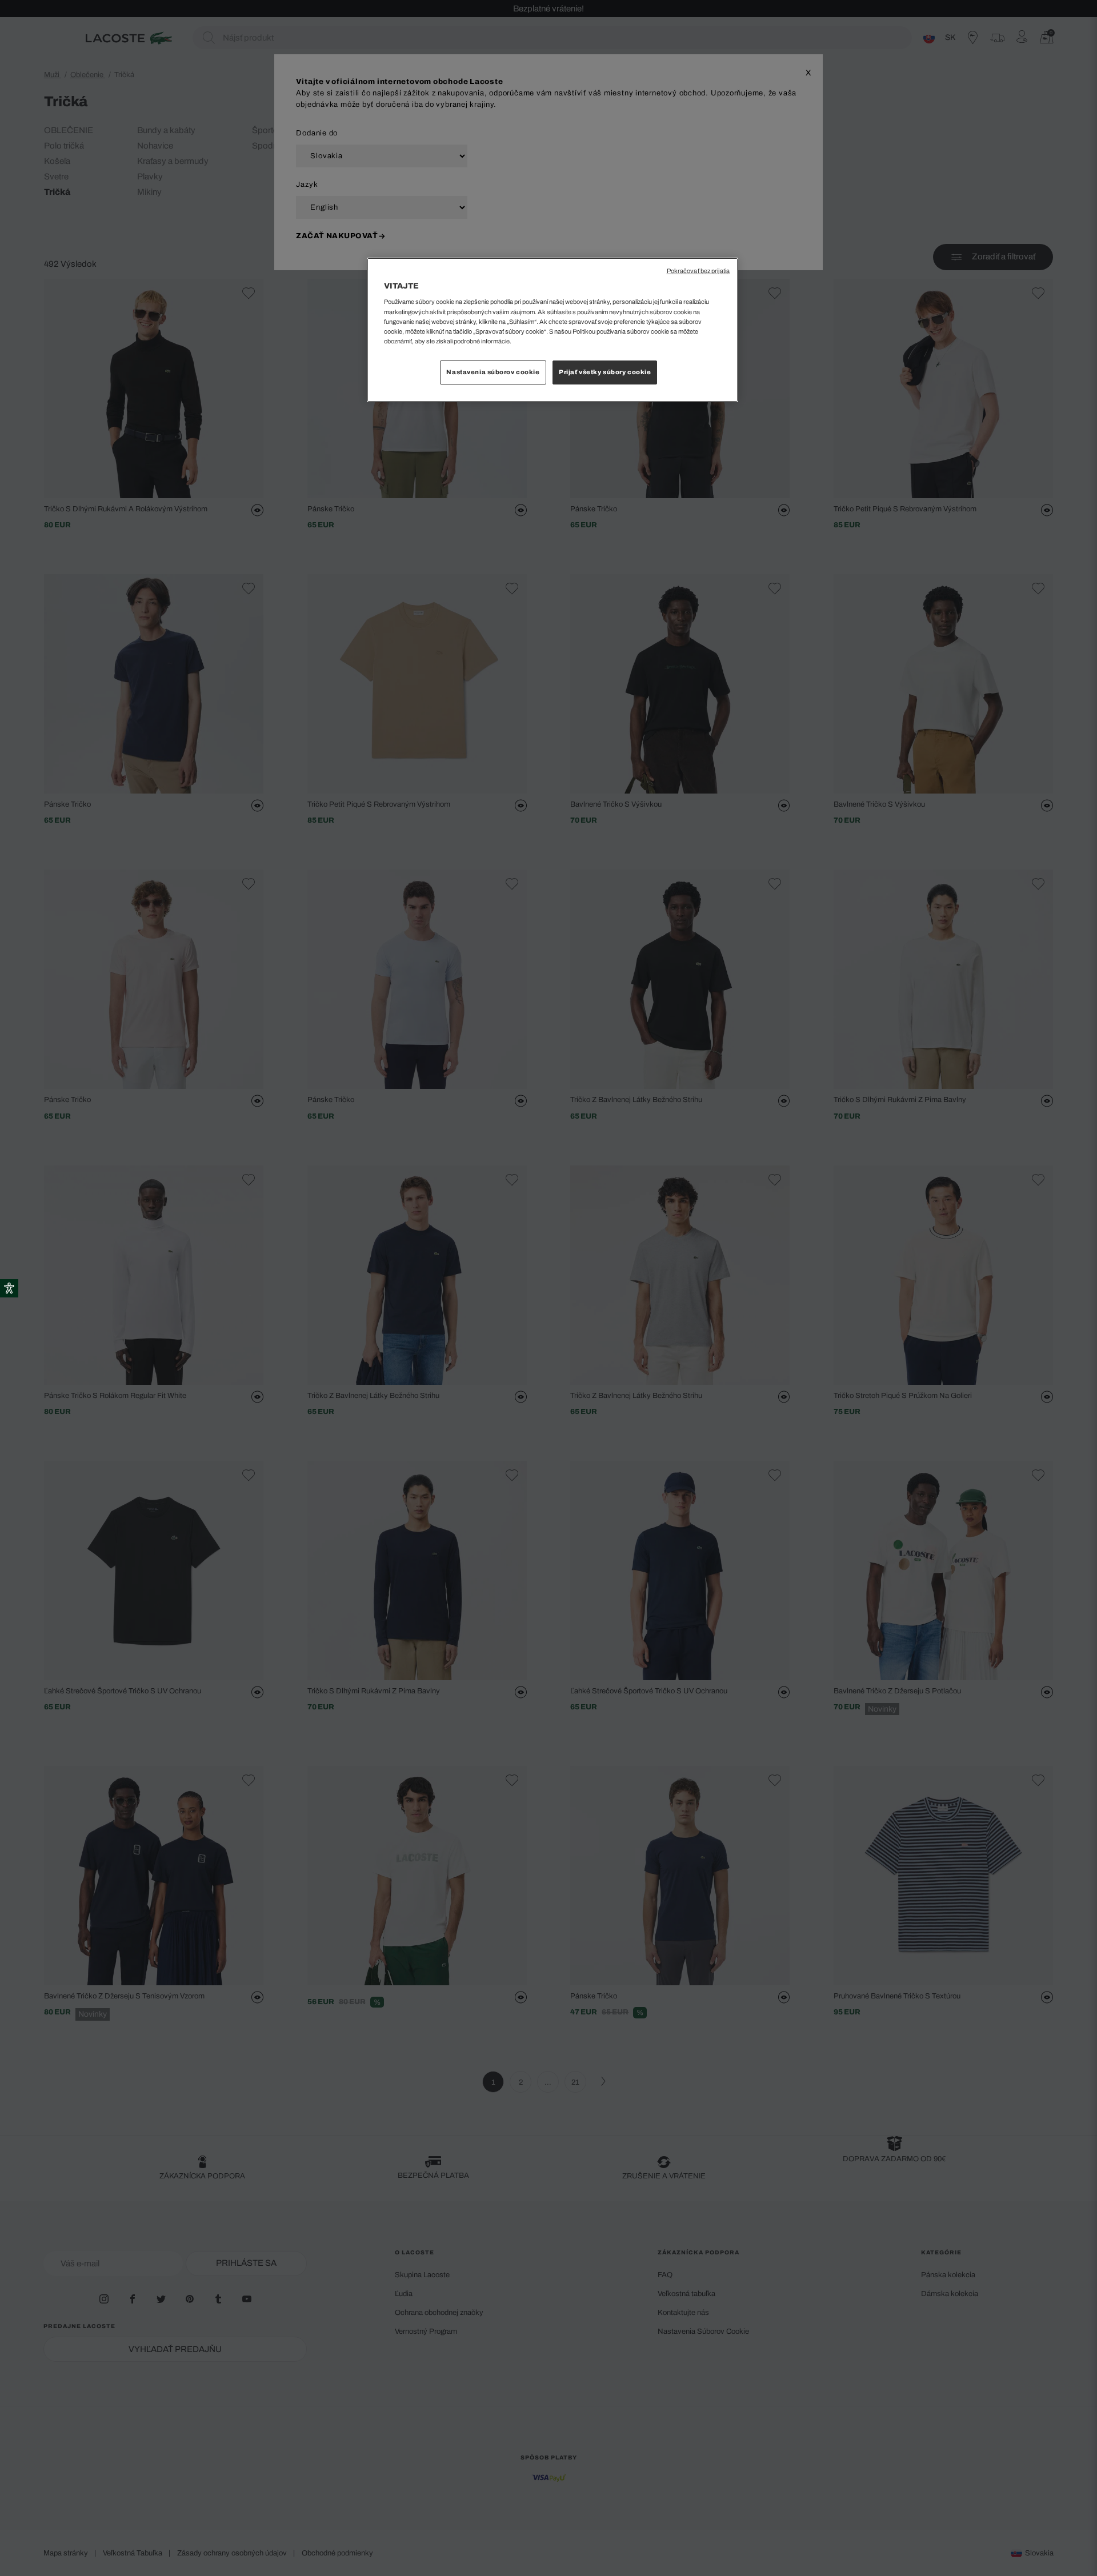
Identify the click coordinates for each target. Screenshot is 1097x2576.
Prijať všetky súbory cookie (605, 372)
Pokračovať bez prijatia (698, 271)
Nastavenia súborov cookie (493, 372)
